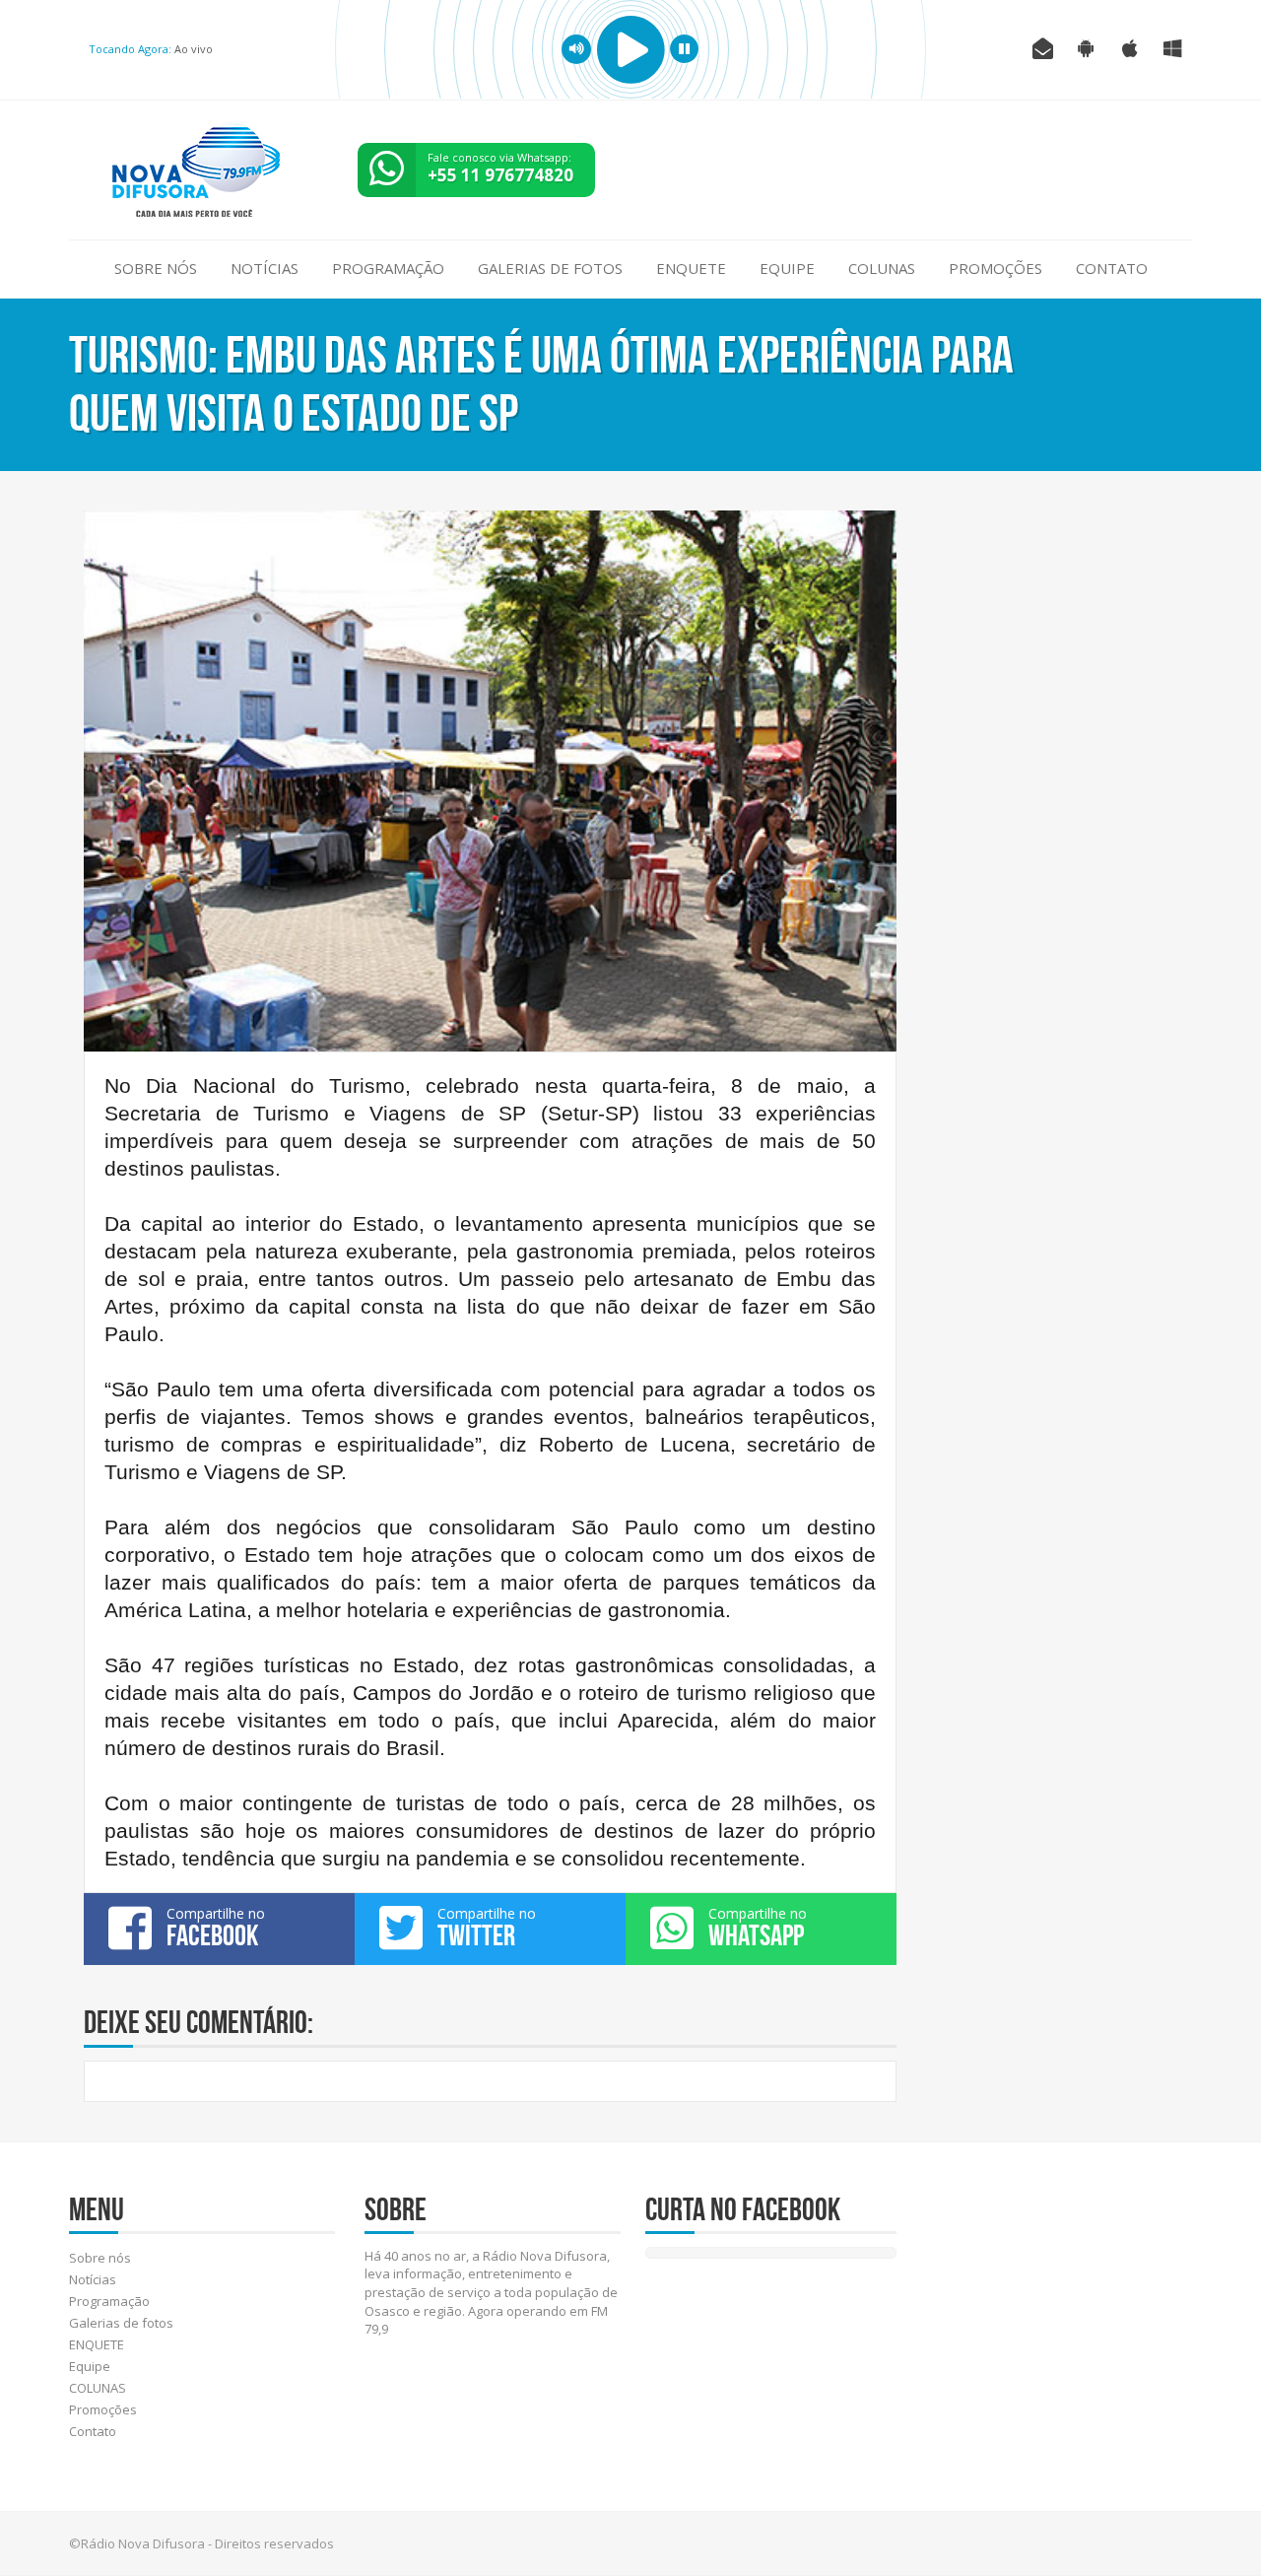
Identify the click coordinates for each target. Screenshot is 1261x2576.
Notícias (265, 268)
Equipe (787, 268)
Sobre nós (156, 268)
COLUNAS (882, 268)
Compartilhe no (216, 1928)
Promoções (996, 268)
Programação (388, 268)
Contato (1112, 268)
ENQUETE (691, 268)
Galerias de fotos (550, 268)
